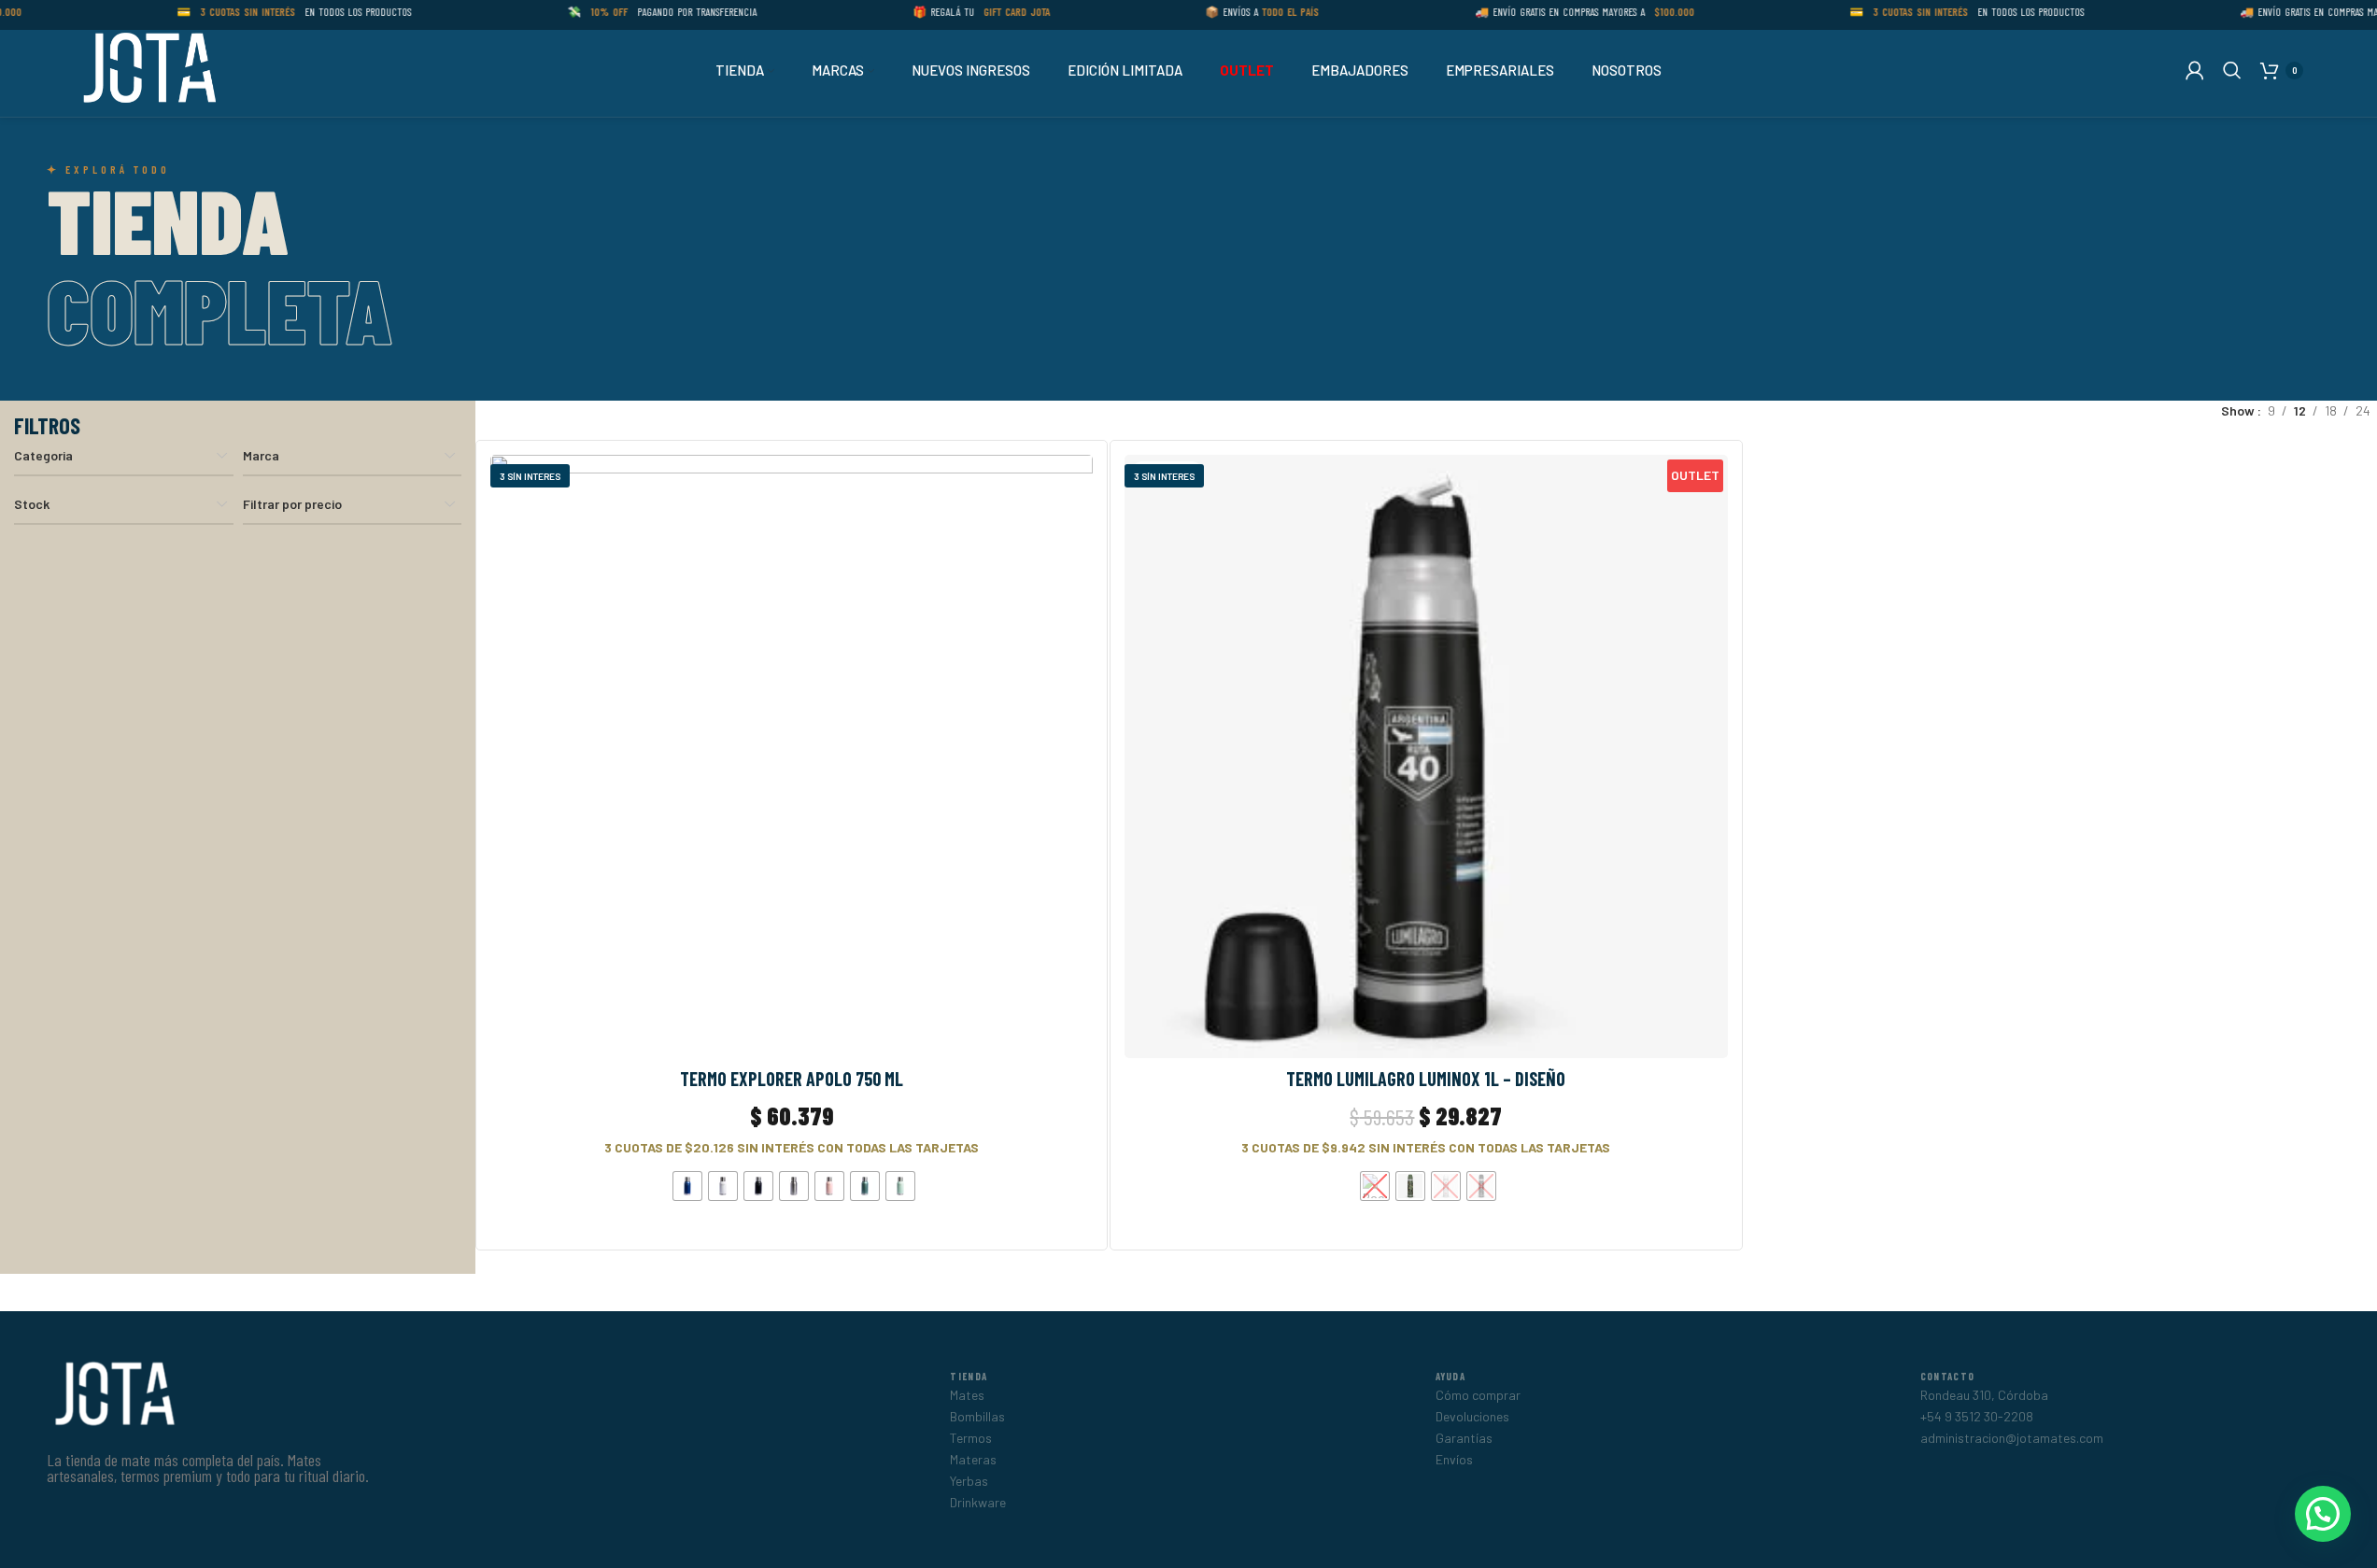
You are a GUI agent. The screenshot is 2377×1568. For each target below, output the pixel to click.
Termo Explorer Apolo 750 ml (792, 1079)
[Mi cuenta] (2195, 70)
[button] (2323, 1514)
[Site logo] (147, 69)
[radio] (687, 1186)
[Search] (2232, 70)
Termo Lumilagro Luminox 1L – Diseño (1426, 1079)
